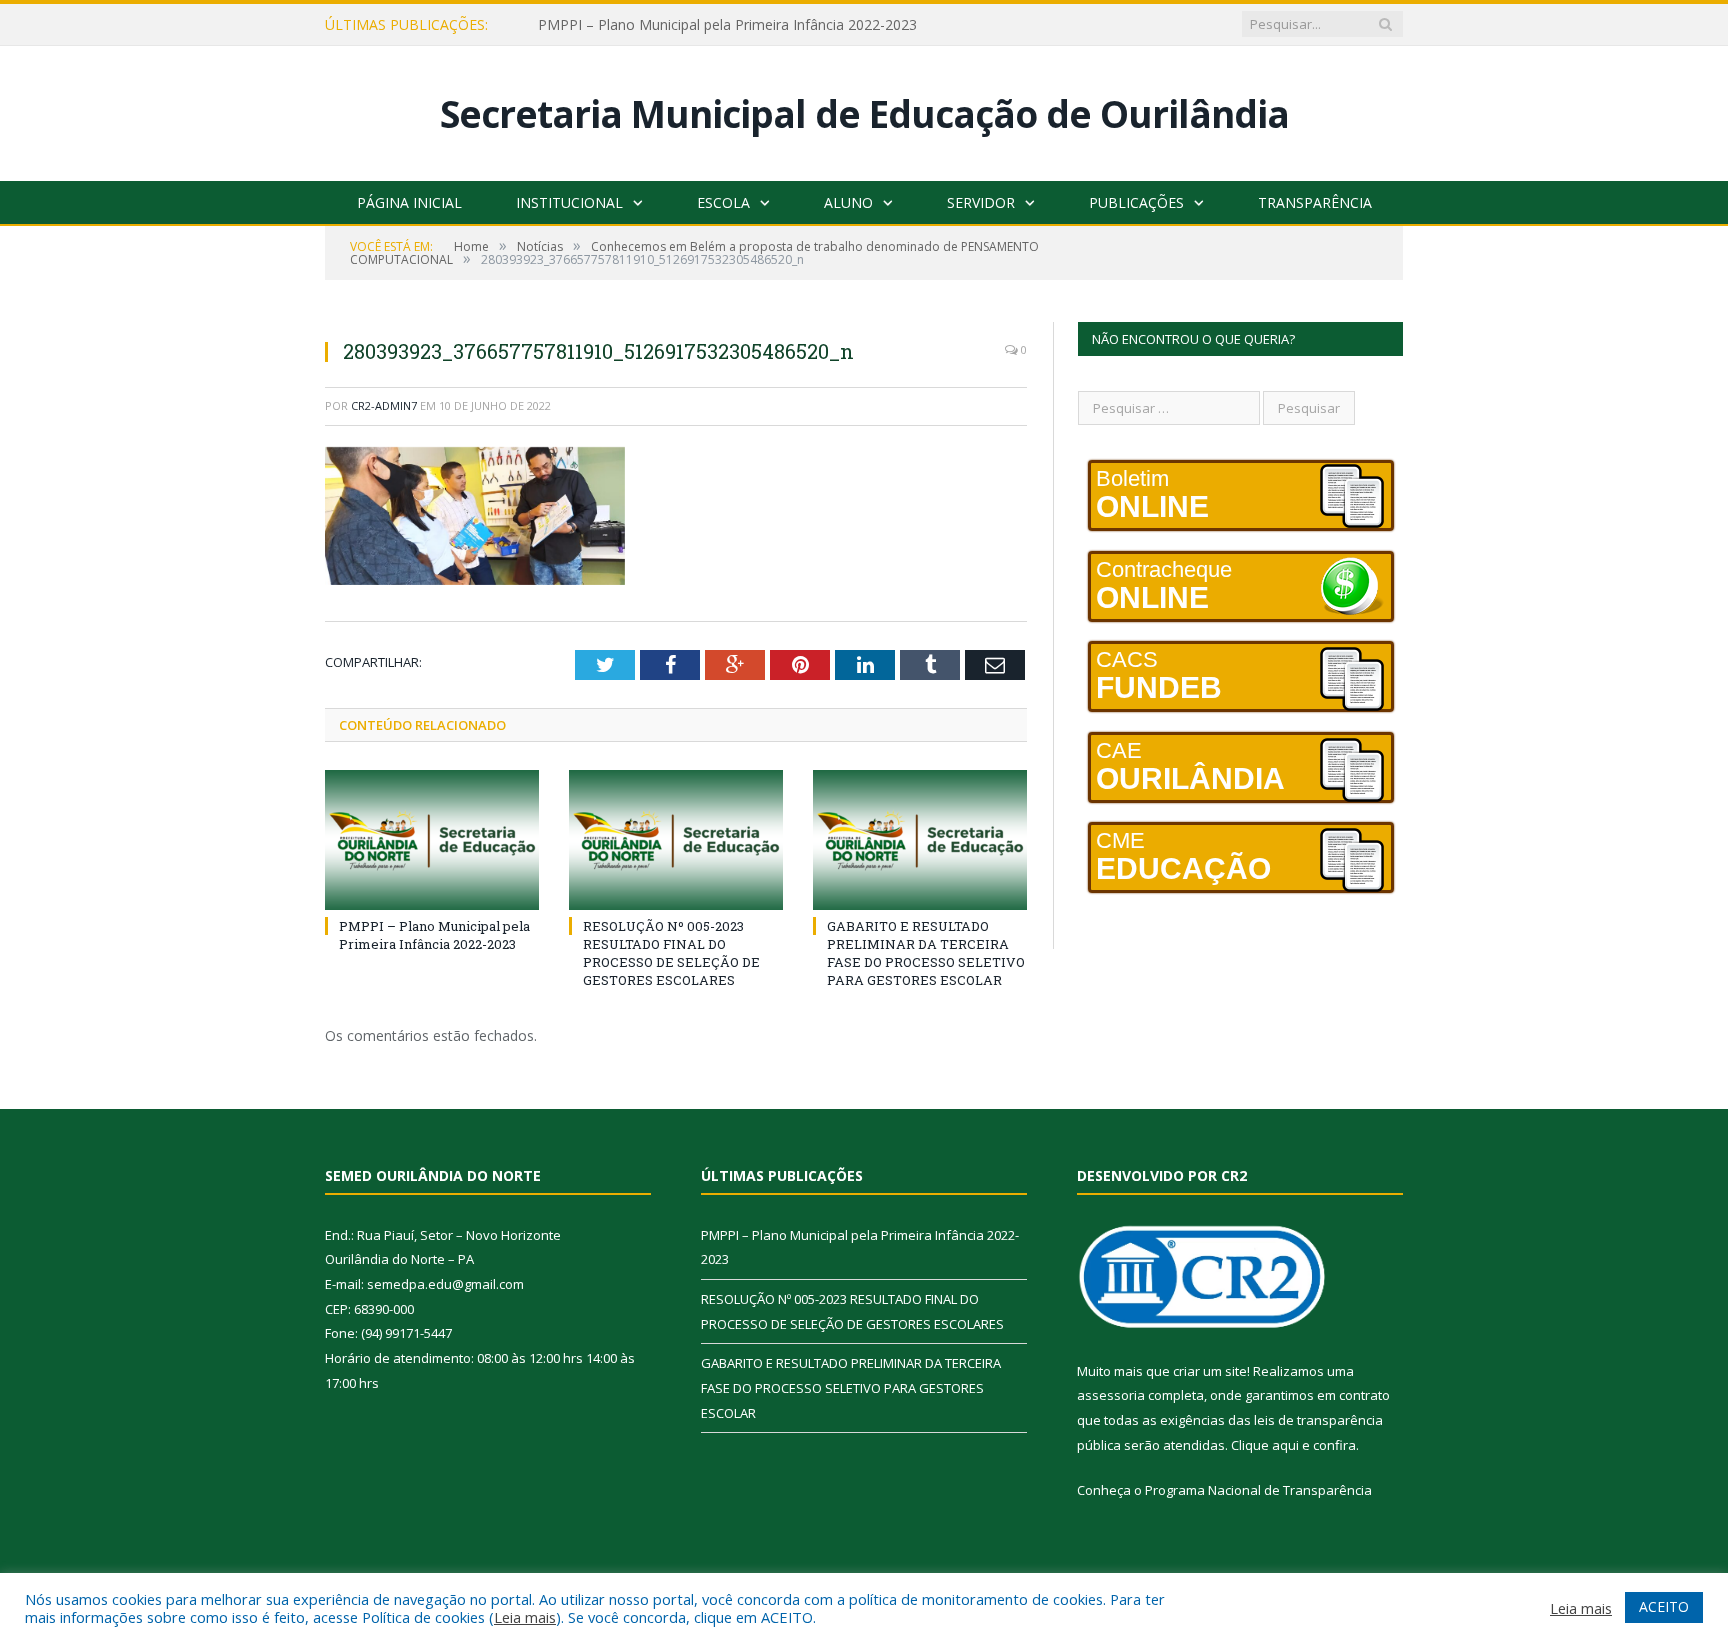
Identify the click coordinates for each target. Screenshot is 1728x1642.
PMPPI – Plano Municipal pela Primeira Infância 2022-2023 (727, 25)
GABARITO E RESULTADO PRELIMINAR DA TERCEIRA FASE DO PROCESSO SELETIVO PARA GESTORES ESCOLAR (926, 953)
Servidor (981, 202)
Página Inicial (409, 202)
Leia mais (525, 1617)
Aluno (848, 202)
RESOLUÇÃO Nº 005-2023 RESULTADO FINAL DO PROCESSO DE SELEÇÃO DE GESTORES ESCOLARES (671, 953)
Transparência (1315, 202)
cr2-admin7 (384, 405)
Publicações (1136, 202)
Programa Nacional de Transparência (1258, 1490)
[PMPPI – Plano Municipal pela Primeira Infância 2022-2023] (432, 840)
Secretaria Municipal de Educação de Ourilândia (864, 113)
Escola (723, 202)
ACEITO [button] (1664, 1606)
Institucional (569, 202)
